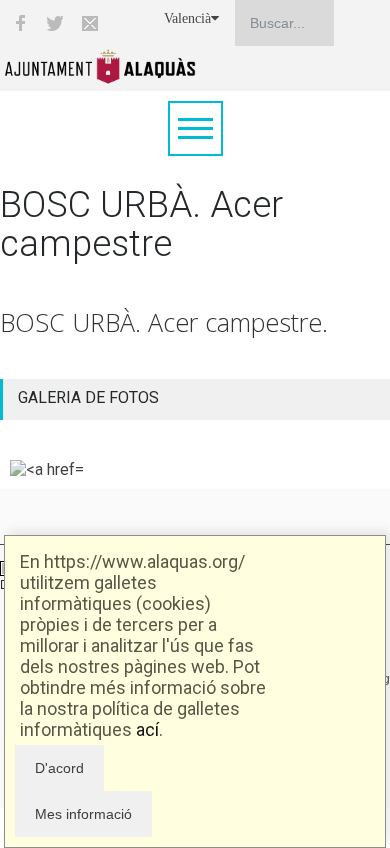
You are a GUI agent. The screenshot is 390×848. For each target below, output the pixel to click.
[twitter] (55, 23)
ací (147, 729)
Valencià (187, 18)
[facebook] (20, 23)
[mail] (90, 23)
